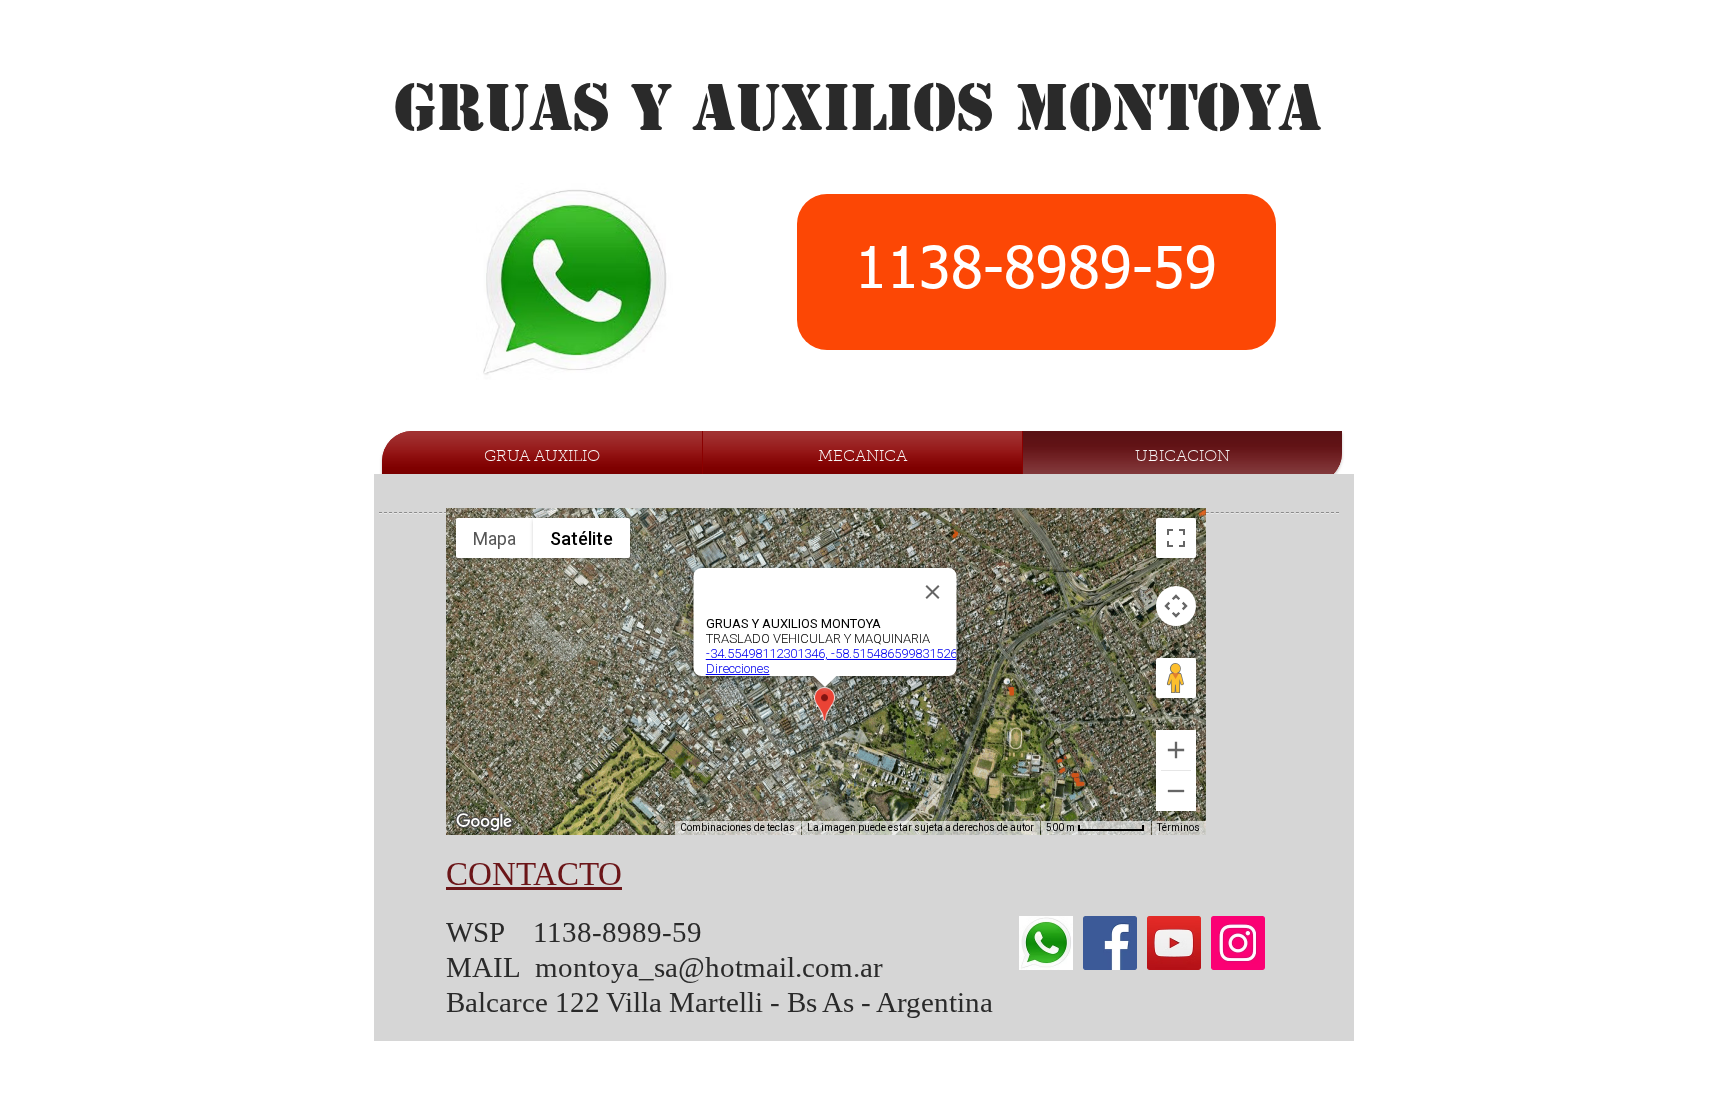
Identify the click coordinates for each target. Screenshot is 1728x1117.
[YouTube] (1174, 943)
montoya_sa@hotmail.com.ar (709, 967)
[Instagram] (1238, 943)
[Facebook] (1110, 943)
